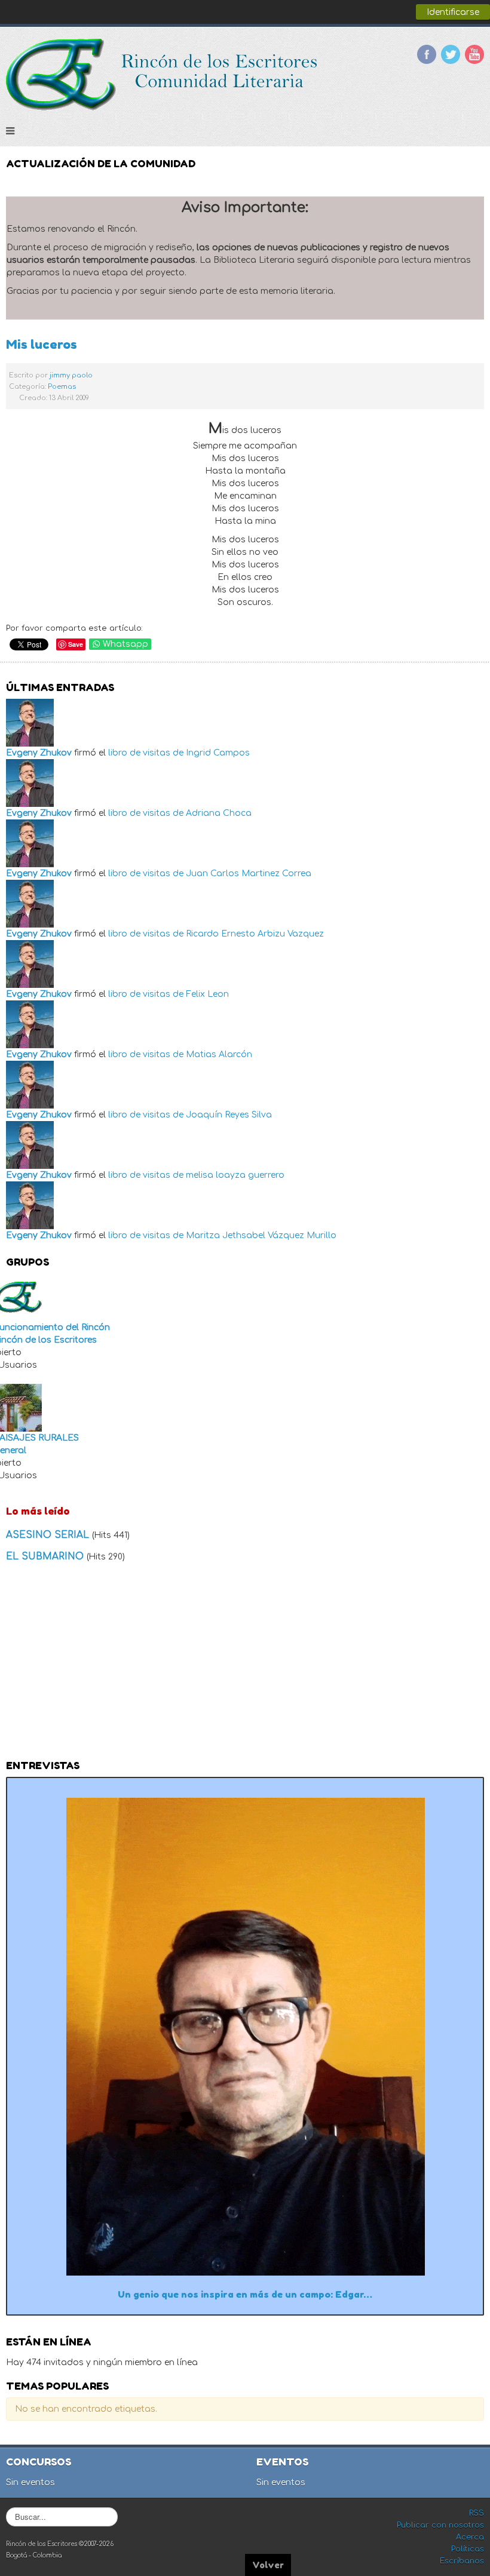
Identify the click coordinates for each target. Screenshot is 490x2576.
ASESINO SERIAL (49, 1535)
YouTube (474, 54)
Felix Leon (207, 994)
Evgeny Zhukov (39, 753)
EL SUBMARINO (46, 1556)
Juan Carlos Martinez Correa (249, 873)
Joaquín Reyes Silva (229, 1115)
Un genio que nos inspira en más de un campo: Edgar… (245, 2294)
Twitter (451, 54)
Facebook (427, 54)
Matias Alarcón (219, 1054)
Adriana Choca (219, 813)
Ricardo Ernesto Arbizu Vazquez (255, 934)
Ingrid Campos (218, 753)
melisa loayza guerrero (235, 1175)
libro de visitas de (146, 753)
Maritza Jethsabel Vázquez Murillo (261, 1235)
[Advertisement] (245, 1665)
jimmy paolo (71, 375)
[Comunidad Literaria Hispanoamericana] (163, 75)
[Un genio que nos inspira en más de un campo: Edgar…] (245, 2036)
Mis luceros (42, 344)
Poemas (62, 387)
